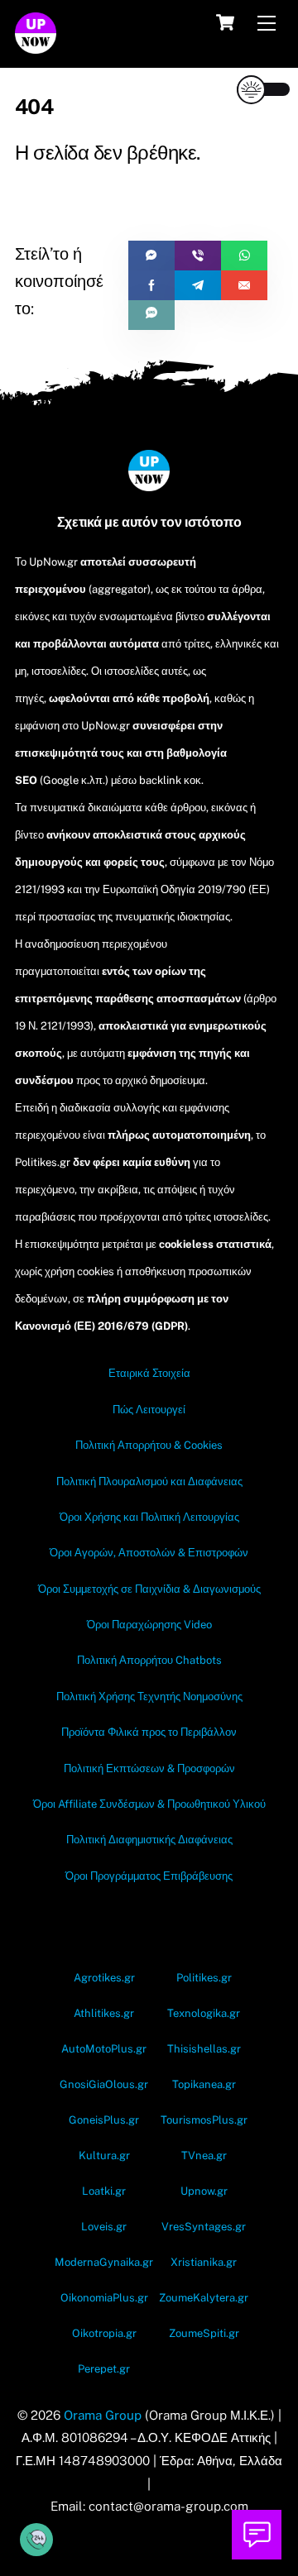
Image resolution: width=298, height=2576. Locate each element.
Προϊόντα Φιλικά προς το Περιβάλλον (149, 1732)
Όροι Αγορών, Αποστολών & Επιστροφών (149, 1553)
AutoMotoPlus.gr (104, 2049)
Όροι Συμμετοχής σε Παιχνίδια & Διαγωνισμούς (149, 1589)
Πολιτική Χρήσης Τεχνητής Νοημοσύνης (149, 1697)
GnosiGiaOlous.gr (104, 2084)
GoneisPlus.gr (104, 2120)
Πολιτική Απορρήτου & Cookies (149, 1445)
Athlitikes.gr (104, 2013)
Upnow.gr (204, 2191)
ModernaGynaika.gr (104, 2262)
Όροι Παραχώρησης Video (149, 1625)
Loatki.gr (104, 2191)
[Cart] (225, 22)
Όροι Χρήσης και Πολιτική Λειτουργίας (149, 1517)
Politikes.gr (204, 1978)
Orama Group (103, 2415)
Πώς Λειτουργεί (149, 1410)
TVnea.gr (204, 2155)
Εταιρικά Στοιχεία (149, 1373)
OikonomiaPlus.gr (104, 2298)
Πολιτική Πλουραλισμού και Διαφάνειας (149, 1482)
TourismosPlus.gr (204, 2120)
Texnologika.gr (204, 2013)
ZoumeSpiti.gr (204, 2333)
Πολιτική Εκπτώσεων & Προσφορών (149, 1768)
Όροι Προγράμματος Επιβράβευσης (149, 1876)
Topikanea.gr (204, 2084)
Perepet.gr (104, 2369)
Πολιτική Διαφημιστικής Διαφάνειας (149, 1840)
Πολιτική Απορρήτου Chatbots (149, 1660)
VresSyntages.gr (204, 2227)
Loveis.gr (104, 2227)
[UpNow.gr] (36, 46)
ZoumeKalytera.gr (204, 2298)
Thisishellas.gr (204, 2049)
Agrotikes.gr (104, 1978)
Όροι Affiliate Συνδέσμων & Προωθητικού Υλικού (149, 1804)
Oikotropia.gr (104, 2333)
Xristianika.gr (204, 2262)
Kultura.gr (104, 2155)
